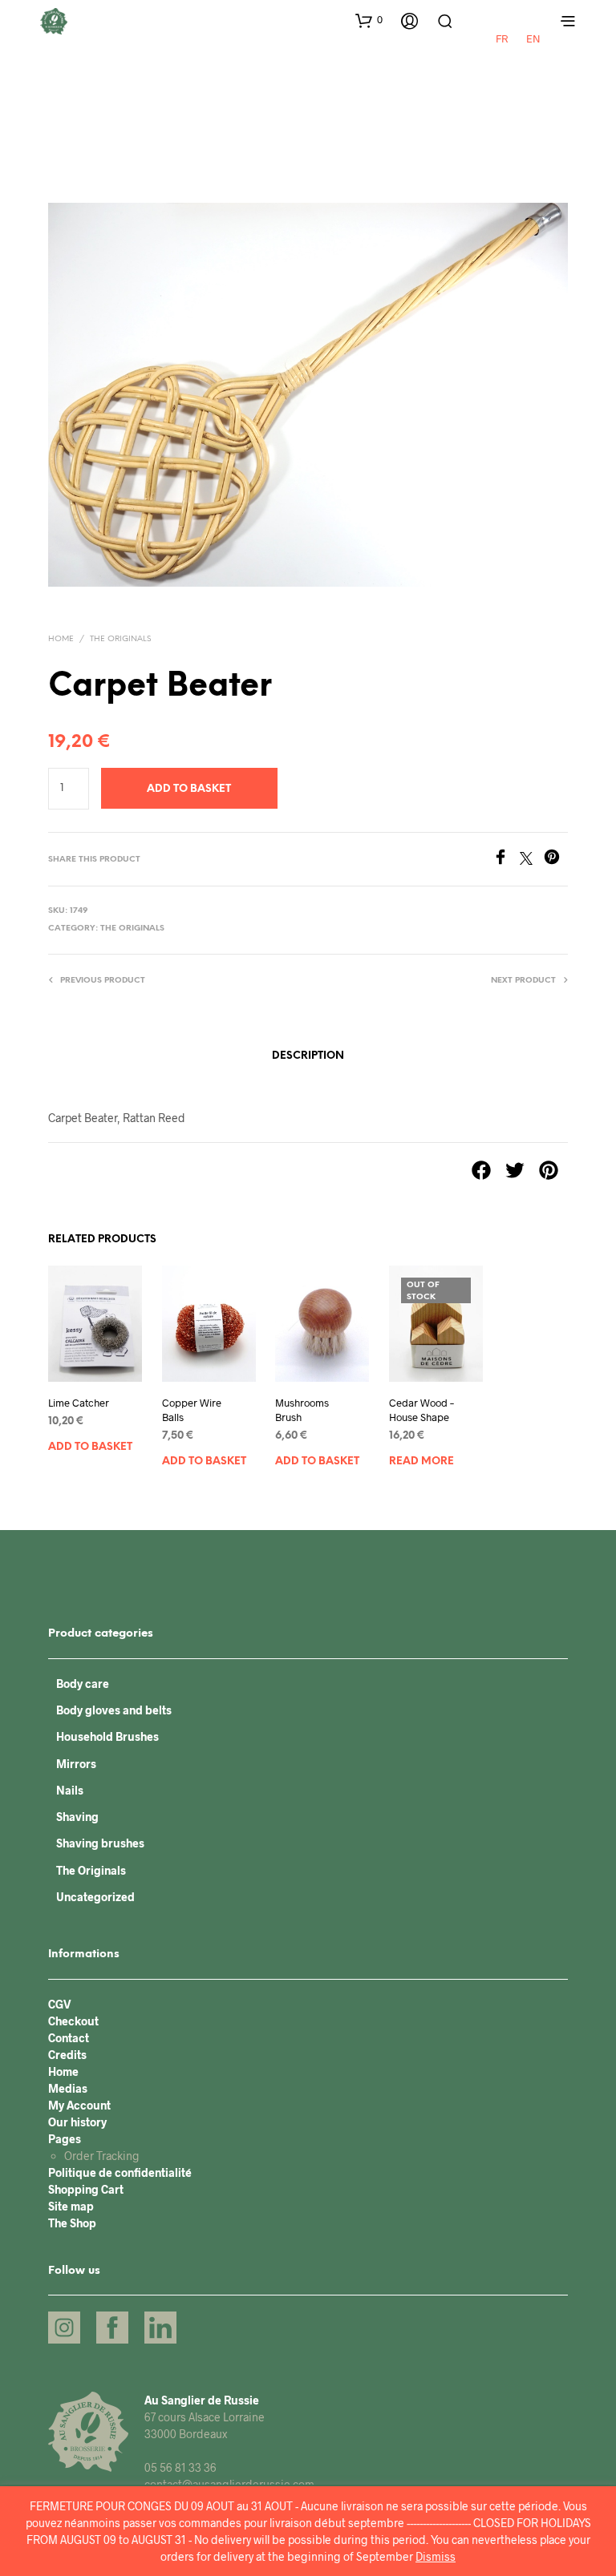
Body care (83, 1684)
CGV (60, 2004)
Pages (65, 2139)
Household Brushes (107, 1736)
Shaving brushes (100, 1843)
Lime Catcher (79, 1403)
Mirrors (76, 1764)
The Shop (72, 2223)
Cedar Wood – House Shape (421, 1410)
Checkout (73, 2021)
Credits (67, 2055)
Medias (68, 2088)
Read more (421, 1462)
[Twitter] (532, 860)
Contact (69, 2038)
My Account (79, 2105)
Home (61, 639)
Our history (77, 2122)
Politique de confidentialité (120, 2172)
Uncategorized (95, 1897)
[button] (369, 20)
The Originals (120, 639)
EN (533, 38)
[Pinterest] (556, 860)
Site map (71, 2206)
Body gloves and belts (114, 1710)
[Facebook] (506, 860)
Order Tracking (102, 2156)
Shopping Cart (86, 2189)
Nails (70, 1790)
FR (502, 38)
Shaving (77, 1817)
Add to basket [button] (90, 1447)
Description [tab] (308, 1056)
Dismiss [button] (436, 2556)
